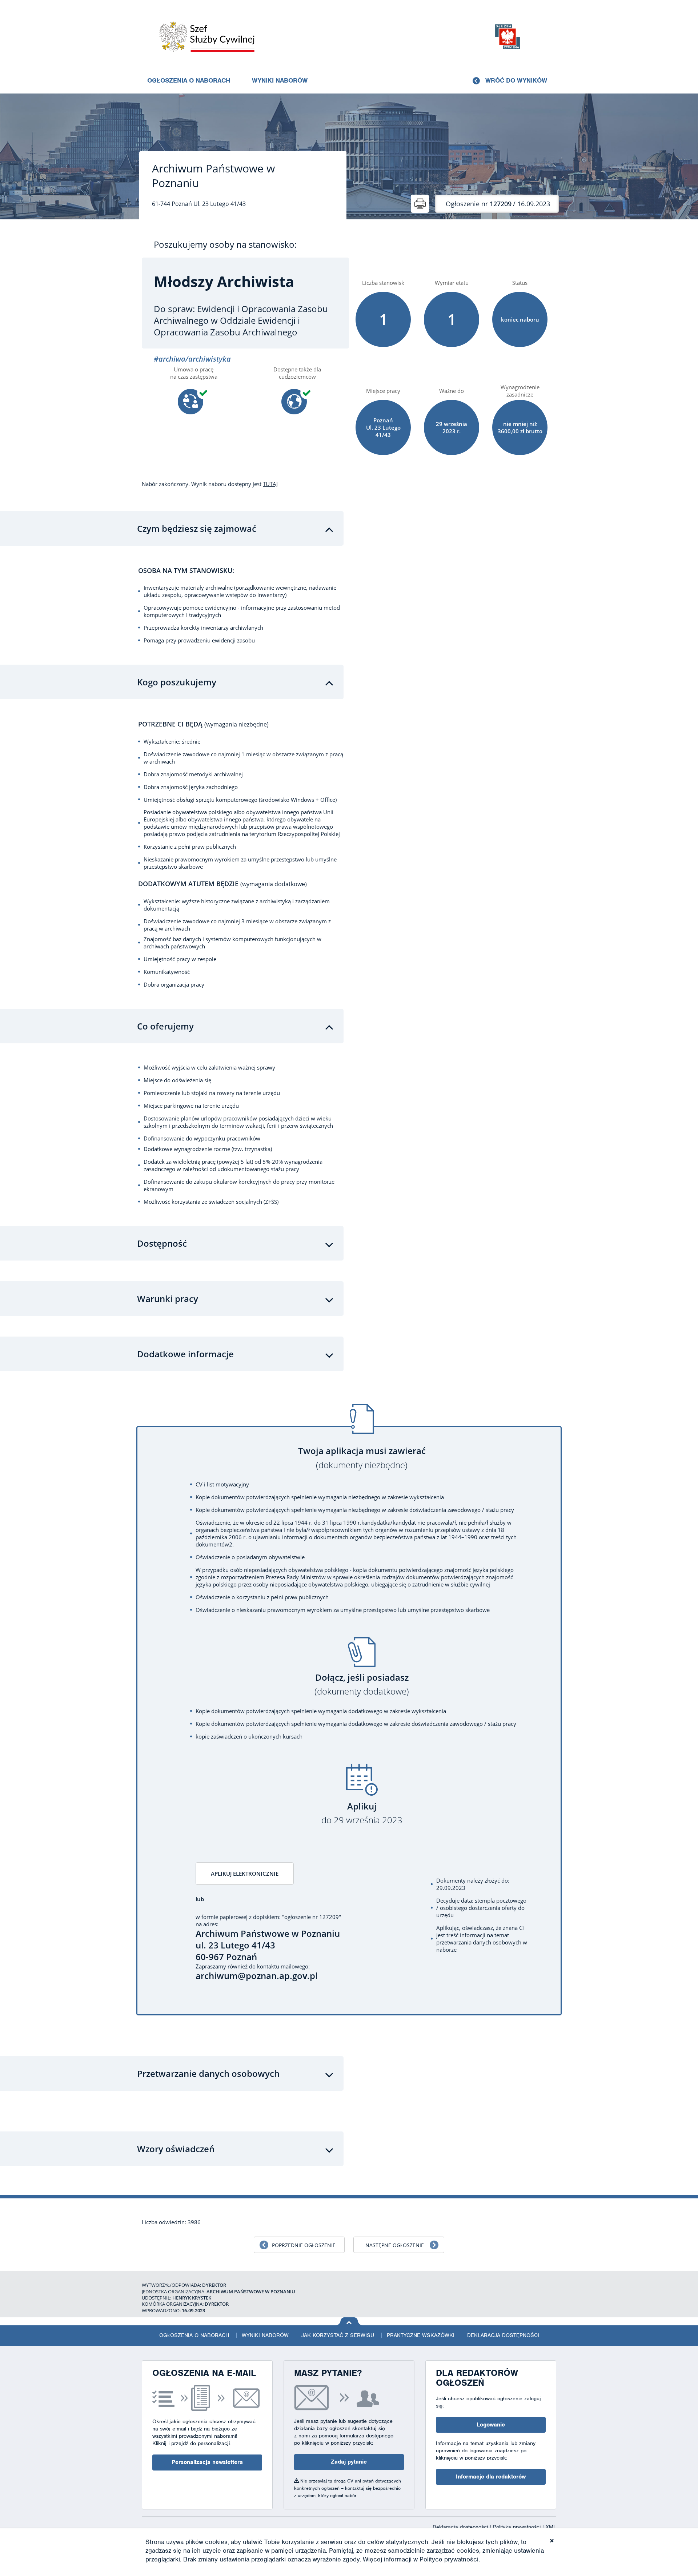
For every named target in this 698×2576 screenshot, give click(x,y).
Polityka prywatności (518, 2527)
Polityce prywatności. (450, 2559)
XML (551, 2527)
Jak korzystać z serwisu (338, 2335)
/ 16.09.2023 (498, 204)
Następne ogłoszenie (395, 2245)
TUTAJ (270, 484)
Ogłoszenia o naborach (189, 80)
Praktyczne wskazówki (421, 2335)
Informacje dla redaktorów (491, 2477)
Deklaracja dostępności (503, 2335)
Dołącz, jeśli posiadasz (362, 1685)
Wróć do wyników (516, 80)
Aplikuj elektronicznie (245, 1874)
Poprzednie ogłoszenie (304, 2245)
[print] (420, 204)
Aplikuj (362, 1813)
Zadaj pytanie (349, 2462)
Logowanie (491, 2425)
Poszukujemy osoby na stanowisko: (225, 244)
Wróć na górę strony (349, 2321)
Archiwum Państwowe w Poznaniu (213, 176)
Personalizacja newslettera (207, 2462)
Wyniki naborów (280, 80)
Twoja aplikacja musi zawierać (362, 1458)
